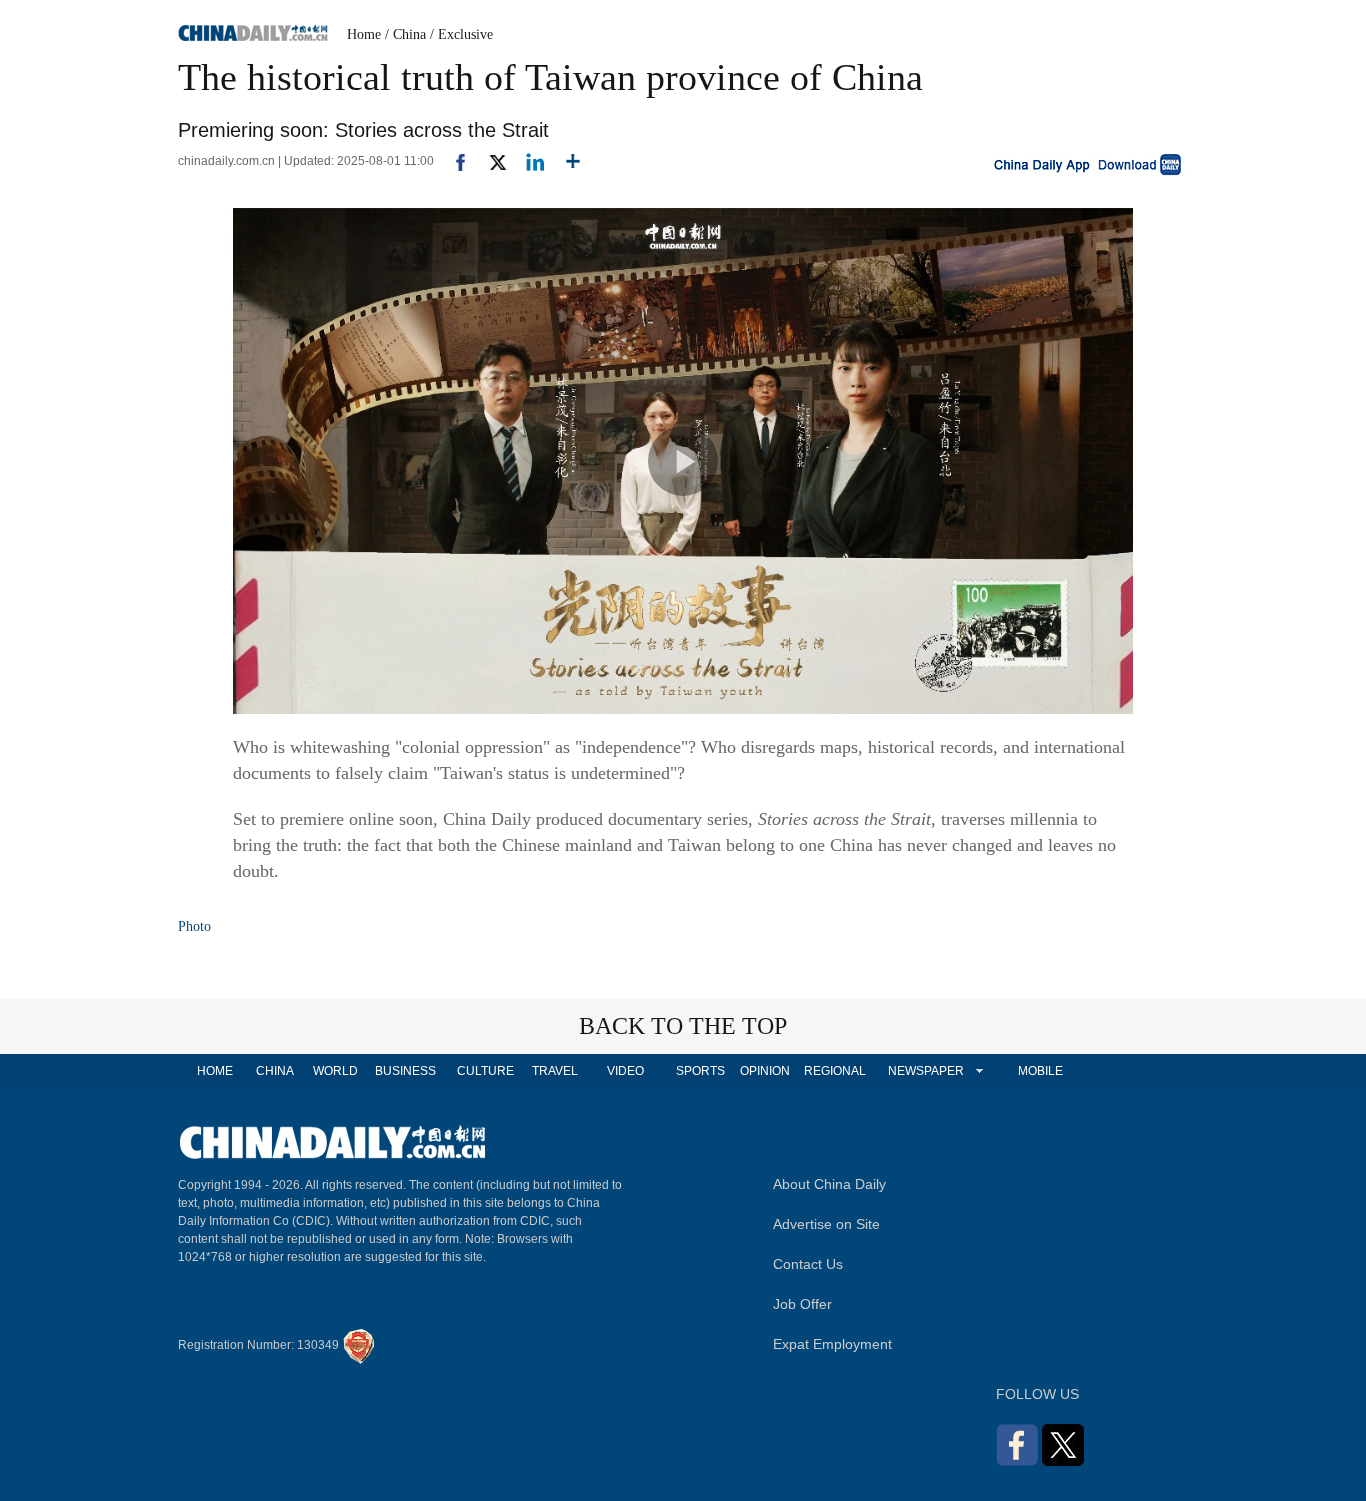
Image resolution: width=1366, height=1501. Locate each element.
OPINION (765, 1071)
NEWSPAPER (925, 1071)
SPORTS (700, 1071)
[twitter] (489, 161)
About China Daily (829, 1184)
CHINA (275, 1071)
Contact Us (808, 1264)
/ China (405, 34)
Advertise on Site (826, 1224)
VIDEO (625, 1071)
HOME (215, 1071)
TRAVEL (555, 1071)
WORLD (335, 1071)
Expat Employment (832, 1344)
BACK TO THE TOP (683, 1026)
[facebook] (453, 161)
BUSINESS (405, 1071)
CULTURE (485, 1071)
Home (364, 34)
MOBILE (1040, 1071)
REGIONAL (835, 1071)
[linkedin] (527, 161)
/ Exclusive (461, 34)
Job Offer (802, 1304)
